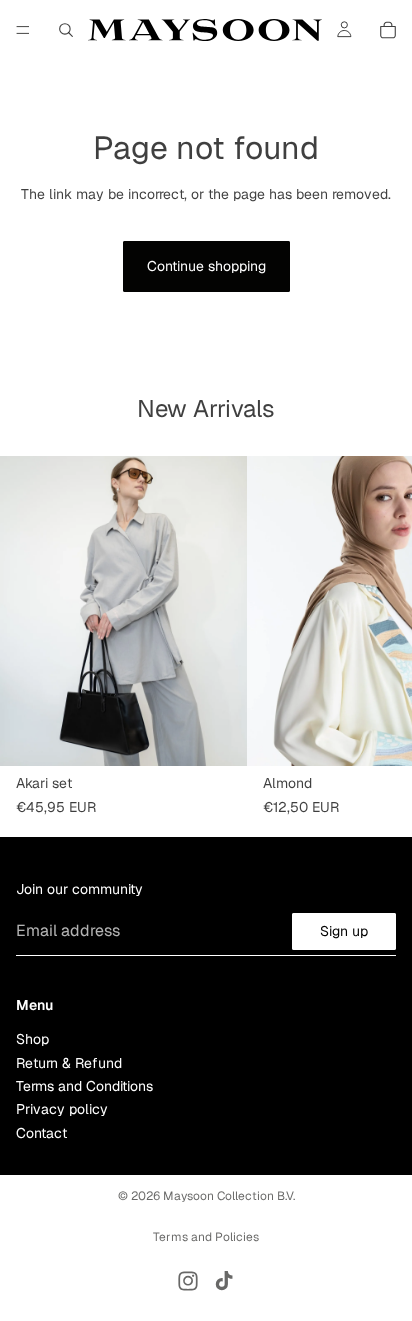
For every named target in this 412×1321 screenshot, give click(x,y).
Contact (41, 1133)
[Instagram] (188, 1281)
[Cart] (388, 30)
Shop (32, 1040)
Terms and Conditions (84, 1086)
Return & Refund (69, 1063)
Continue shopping (206, 266)
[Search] (66, 30)
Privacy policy (62, 1110)
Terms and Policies (206, 1237)
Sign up (344, 931)
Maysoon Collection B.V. (229, 1196)
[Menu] (23, 30)
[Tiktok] (224, 1281)
